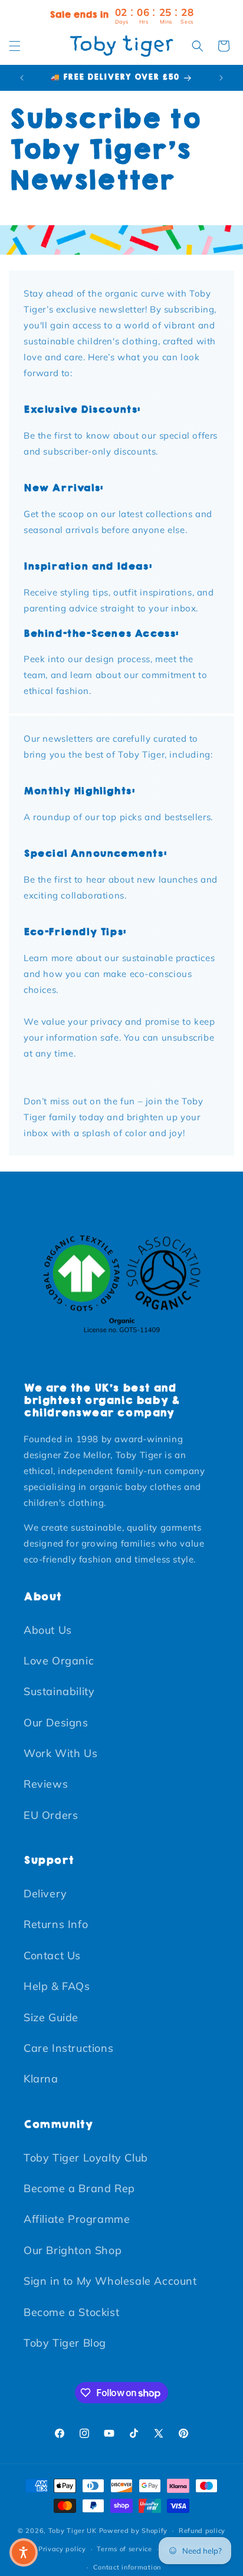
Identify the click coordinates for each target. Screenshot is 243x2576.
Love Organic (59, 1661)
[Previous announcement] (22, 78)
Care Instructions (68, 2048)
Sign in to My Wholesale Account (110, 2281)
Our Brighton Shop (73, 2250)
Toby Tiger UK (73, 2531)
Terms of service (124, 2549)
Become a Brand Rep (79, 2188)
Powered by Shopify (134, 2531)
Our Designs (56, 1723)
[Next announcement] (221, 78)
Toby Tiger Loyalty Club (86, 2158)
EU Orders (51, 1815)
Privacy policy (62, 2549)
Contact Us (52, 1955)
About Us (48, 1630)
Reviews (46, 1784)
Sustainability (59, 1691)
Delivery (45, 1894)
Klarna (41, 2079)
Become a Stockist (71, 2312)
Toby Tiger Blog (65, 2343)
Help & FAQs (57, 1986)
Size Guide (51, 2017)
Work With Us (60, 1753)
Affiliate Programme (77, 2219)
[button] (15, 46)
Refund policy (202, 2531)
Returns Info (56, 1924)
